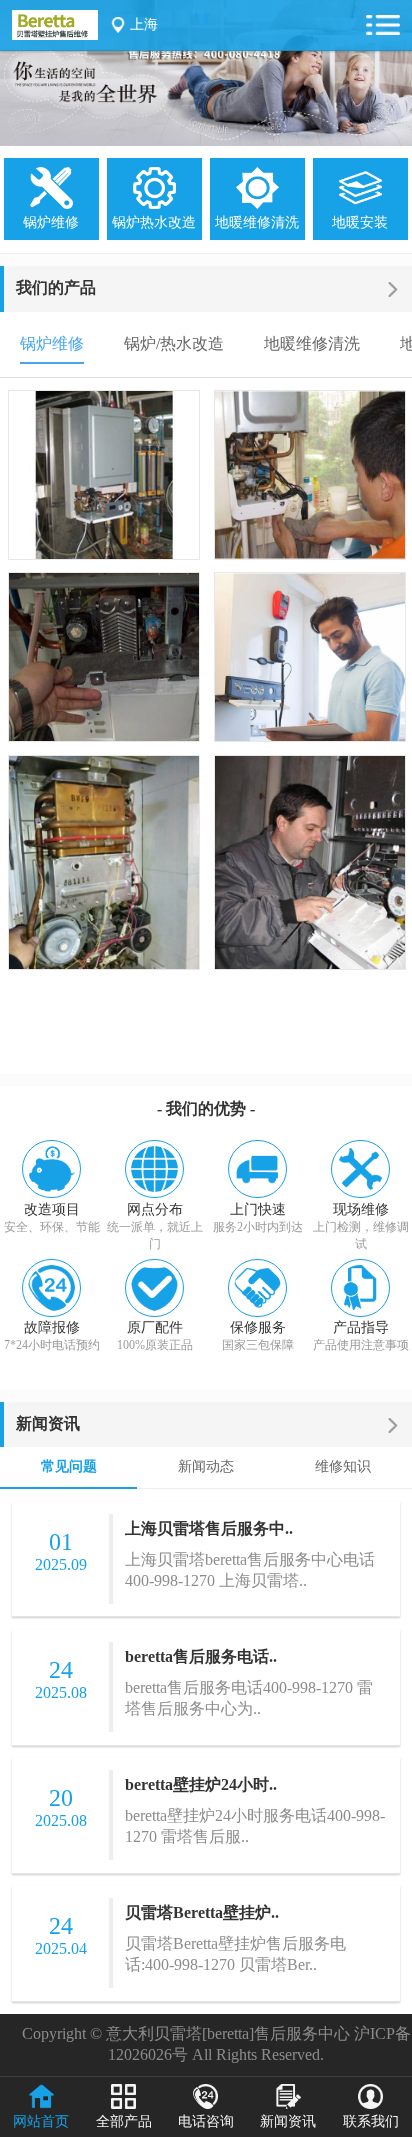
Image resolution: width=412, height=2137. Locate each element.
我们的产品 (56, 287)
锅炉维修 (51, 222)
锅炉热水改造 (154, 222)
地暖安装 (360, 222)
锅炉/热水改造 (174, 343)
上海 (144, 24)
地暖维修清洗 (257, 222)
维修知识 (343, 1466)
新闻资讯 (48, 1423)
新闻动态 (206, 1466)
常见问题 (69, 1466)
